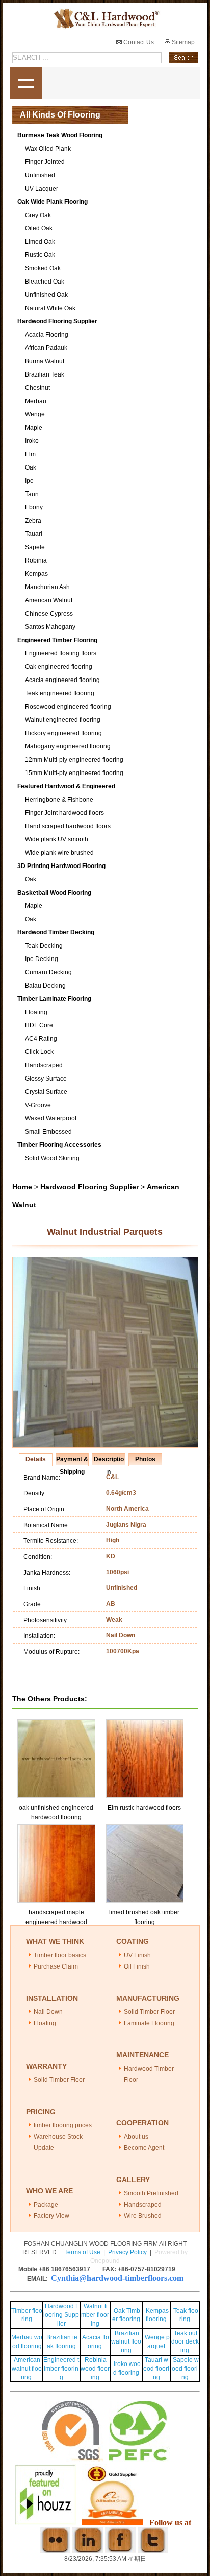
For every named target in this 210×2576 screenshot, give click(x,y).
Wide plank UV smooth (57, 839)
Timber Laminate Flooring (54, 999)
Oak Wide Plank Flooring (52, 202)
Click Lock (39, 1052)
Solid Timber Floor (149, 2012)
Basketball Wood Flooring (54, 893)
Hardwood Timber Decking (56, 932)
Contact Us (138, 42)
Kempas (36, 574)
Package (46, 2205)
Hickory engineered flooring (63, 733)
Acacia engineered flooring (62, 680)
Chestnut (37, 388)
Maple (34, 428)
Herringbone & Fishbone (59, 800)
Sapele (35, 547)
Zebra (33, 521)
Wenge (35, 414)
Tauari (34, 534)
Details (36, 1459)
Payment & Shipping (72, 1461)
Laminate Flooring (149, 2023)
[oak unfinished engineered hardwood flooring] (57, 1724)
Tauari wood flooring (156, 2369)
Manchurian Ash (47, 587)
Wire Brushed (143, 2216)
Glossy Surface (46, 1079)
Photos (145, 1459)
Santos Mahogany (50, 627)
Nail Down (48, 2012)
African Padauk (46, 348)
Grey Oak (38, 215)
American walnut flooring (27, 2369)
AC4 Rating (41, 1039)
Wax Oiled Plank (48, 149)
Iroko (32, 441)
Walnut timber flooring (95, 2315)
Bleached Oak (45, 282)
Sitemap (182, 42)
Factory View (51, 2216)
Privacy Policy (127, 2252)
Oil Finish (137, 1966)
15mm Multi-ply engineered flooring (74, 773)
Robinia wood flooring (95, 2369)
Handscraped (44, 1065)
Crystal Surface (46, 1092)
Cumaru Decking (48, 972)
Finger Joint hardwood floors (64, 813)
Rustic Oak (40, 255)
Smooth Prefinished (151, 2193)
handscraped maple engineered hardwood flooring (56, 1922)
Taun (32, 494)
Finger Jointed (45, 162)
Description (109, 1461)
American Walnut (49, 600)
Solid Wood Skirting (52, 1158)
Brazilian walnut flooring (126, 2342)
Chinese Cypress (49, 614)
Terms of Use (82, 2252)
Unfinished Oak (46, 295)
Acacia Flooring (47, 335)
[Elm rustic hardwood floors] (145, 1724)
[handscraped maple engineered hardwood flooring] (57, 1829)
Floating (36, 1012)
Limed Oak (40, 242)
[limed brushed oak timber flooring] (145, 1829)
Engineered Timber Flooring (57, 640)
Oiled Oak (39, 228)
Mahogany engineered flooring (68, 746)
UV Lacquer (42, 189)
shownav (26, 83)
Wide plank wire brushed (59, 853)
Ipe (29, 481)
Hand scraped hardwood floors (68, 826)
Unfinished (40, 175)
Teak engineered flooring (60, 693)
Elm (30, 454)
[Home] (105, 19)
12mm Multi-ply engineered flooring (74, 760)
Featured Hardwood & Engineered (66, 786)
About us (136, 2137)
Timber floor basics (60, 1955)
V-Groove (38, 1105)
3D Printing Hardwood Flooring (61, 866)
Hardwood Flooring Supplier (57, 321)
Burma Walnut (45, 361)
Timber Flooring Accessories (59, 1145)
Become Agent (144, 2148)
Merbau (36, 401)
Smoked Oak (43, 268)
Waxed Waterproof (51, 1118)
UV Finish (137, 1955)
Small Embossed (48, 1132)
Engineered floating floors (61, 653)
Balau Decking (45, 986)
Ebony (34, 507)
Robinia (36, 560)
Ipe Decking (42, 959)
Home (22, 1187)
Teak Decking (44, 946)
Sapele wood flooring (185, 2369)
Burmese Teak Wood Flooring (60, 135)
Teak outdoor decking (185, 2342)
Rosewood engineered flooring (68, 707)
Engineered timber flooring (61, 2369)
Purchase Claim (56, 1966)
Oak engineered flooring (59, 667)
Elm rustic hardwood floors (144, 1808)
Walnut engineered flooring (63, 720)
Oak (31, 467)
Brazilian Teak (45, 374)
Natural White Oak (50, 308)
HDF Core (39, 1025)
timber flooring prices (63, 2125)
